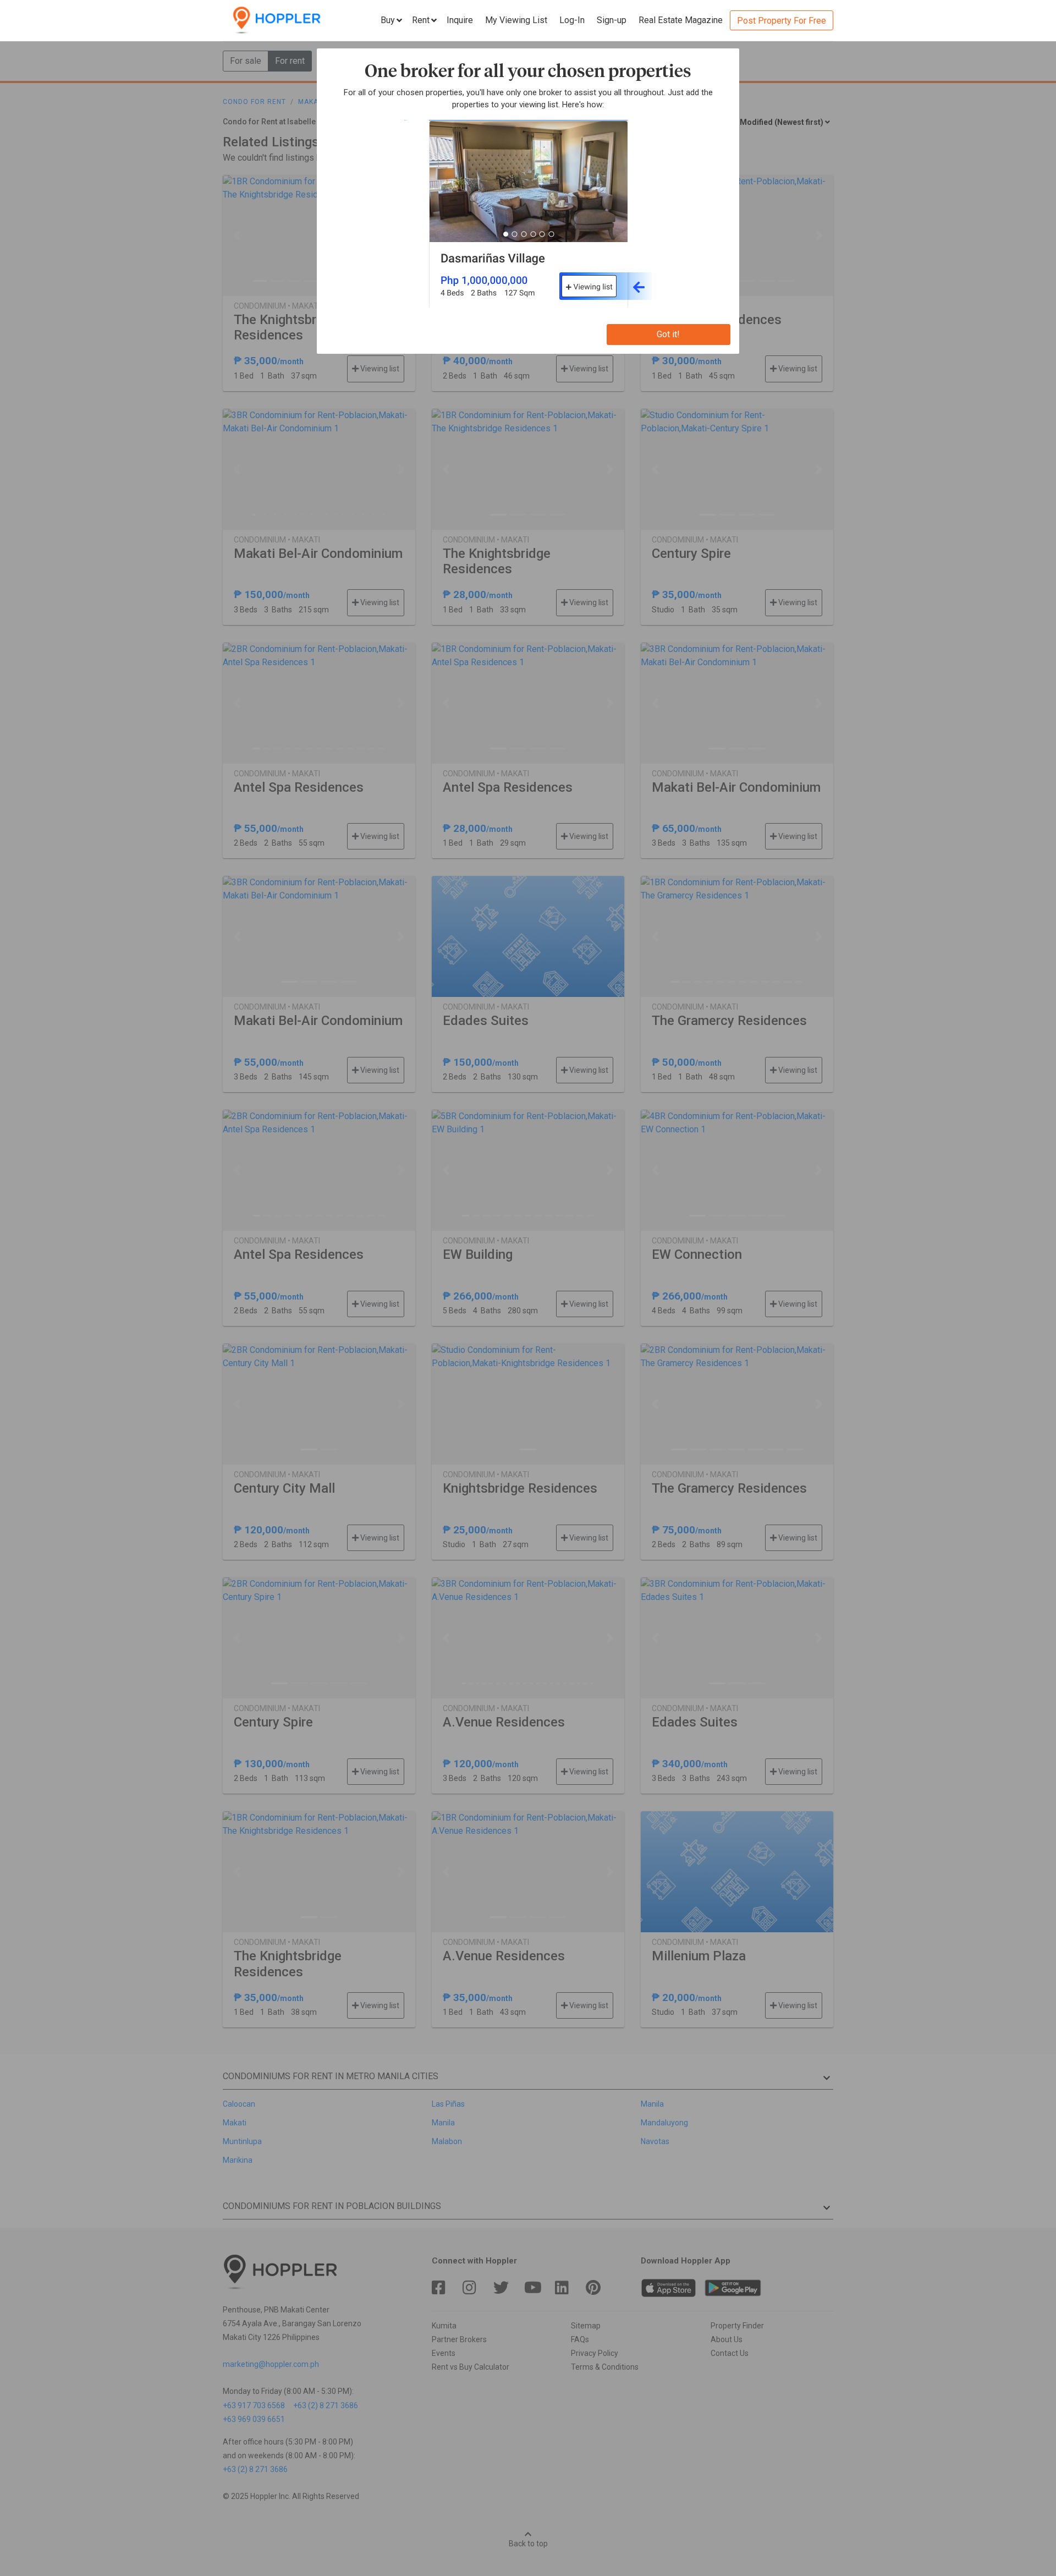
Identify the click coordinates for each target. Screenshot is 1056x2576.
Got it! (668, 334)
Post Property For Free (782, 21)
